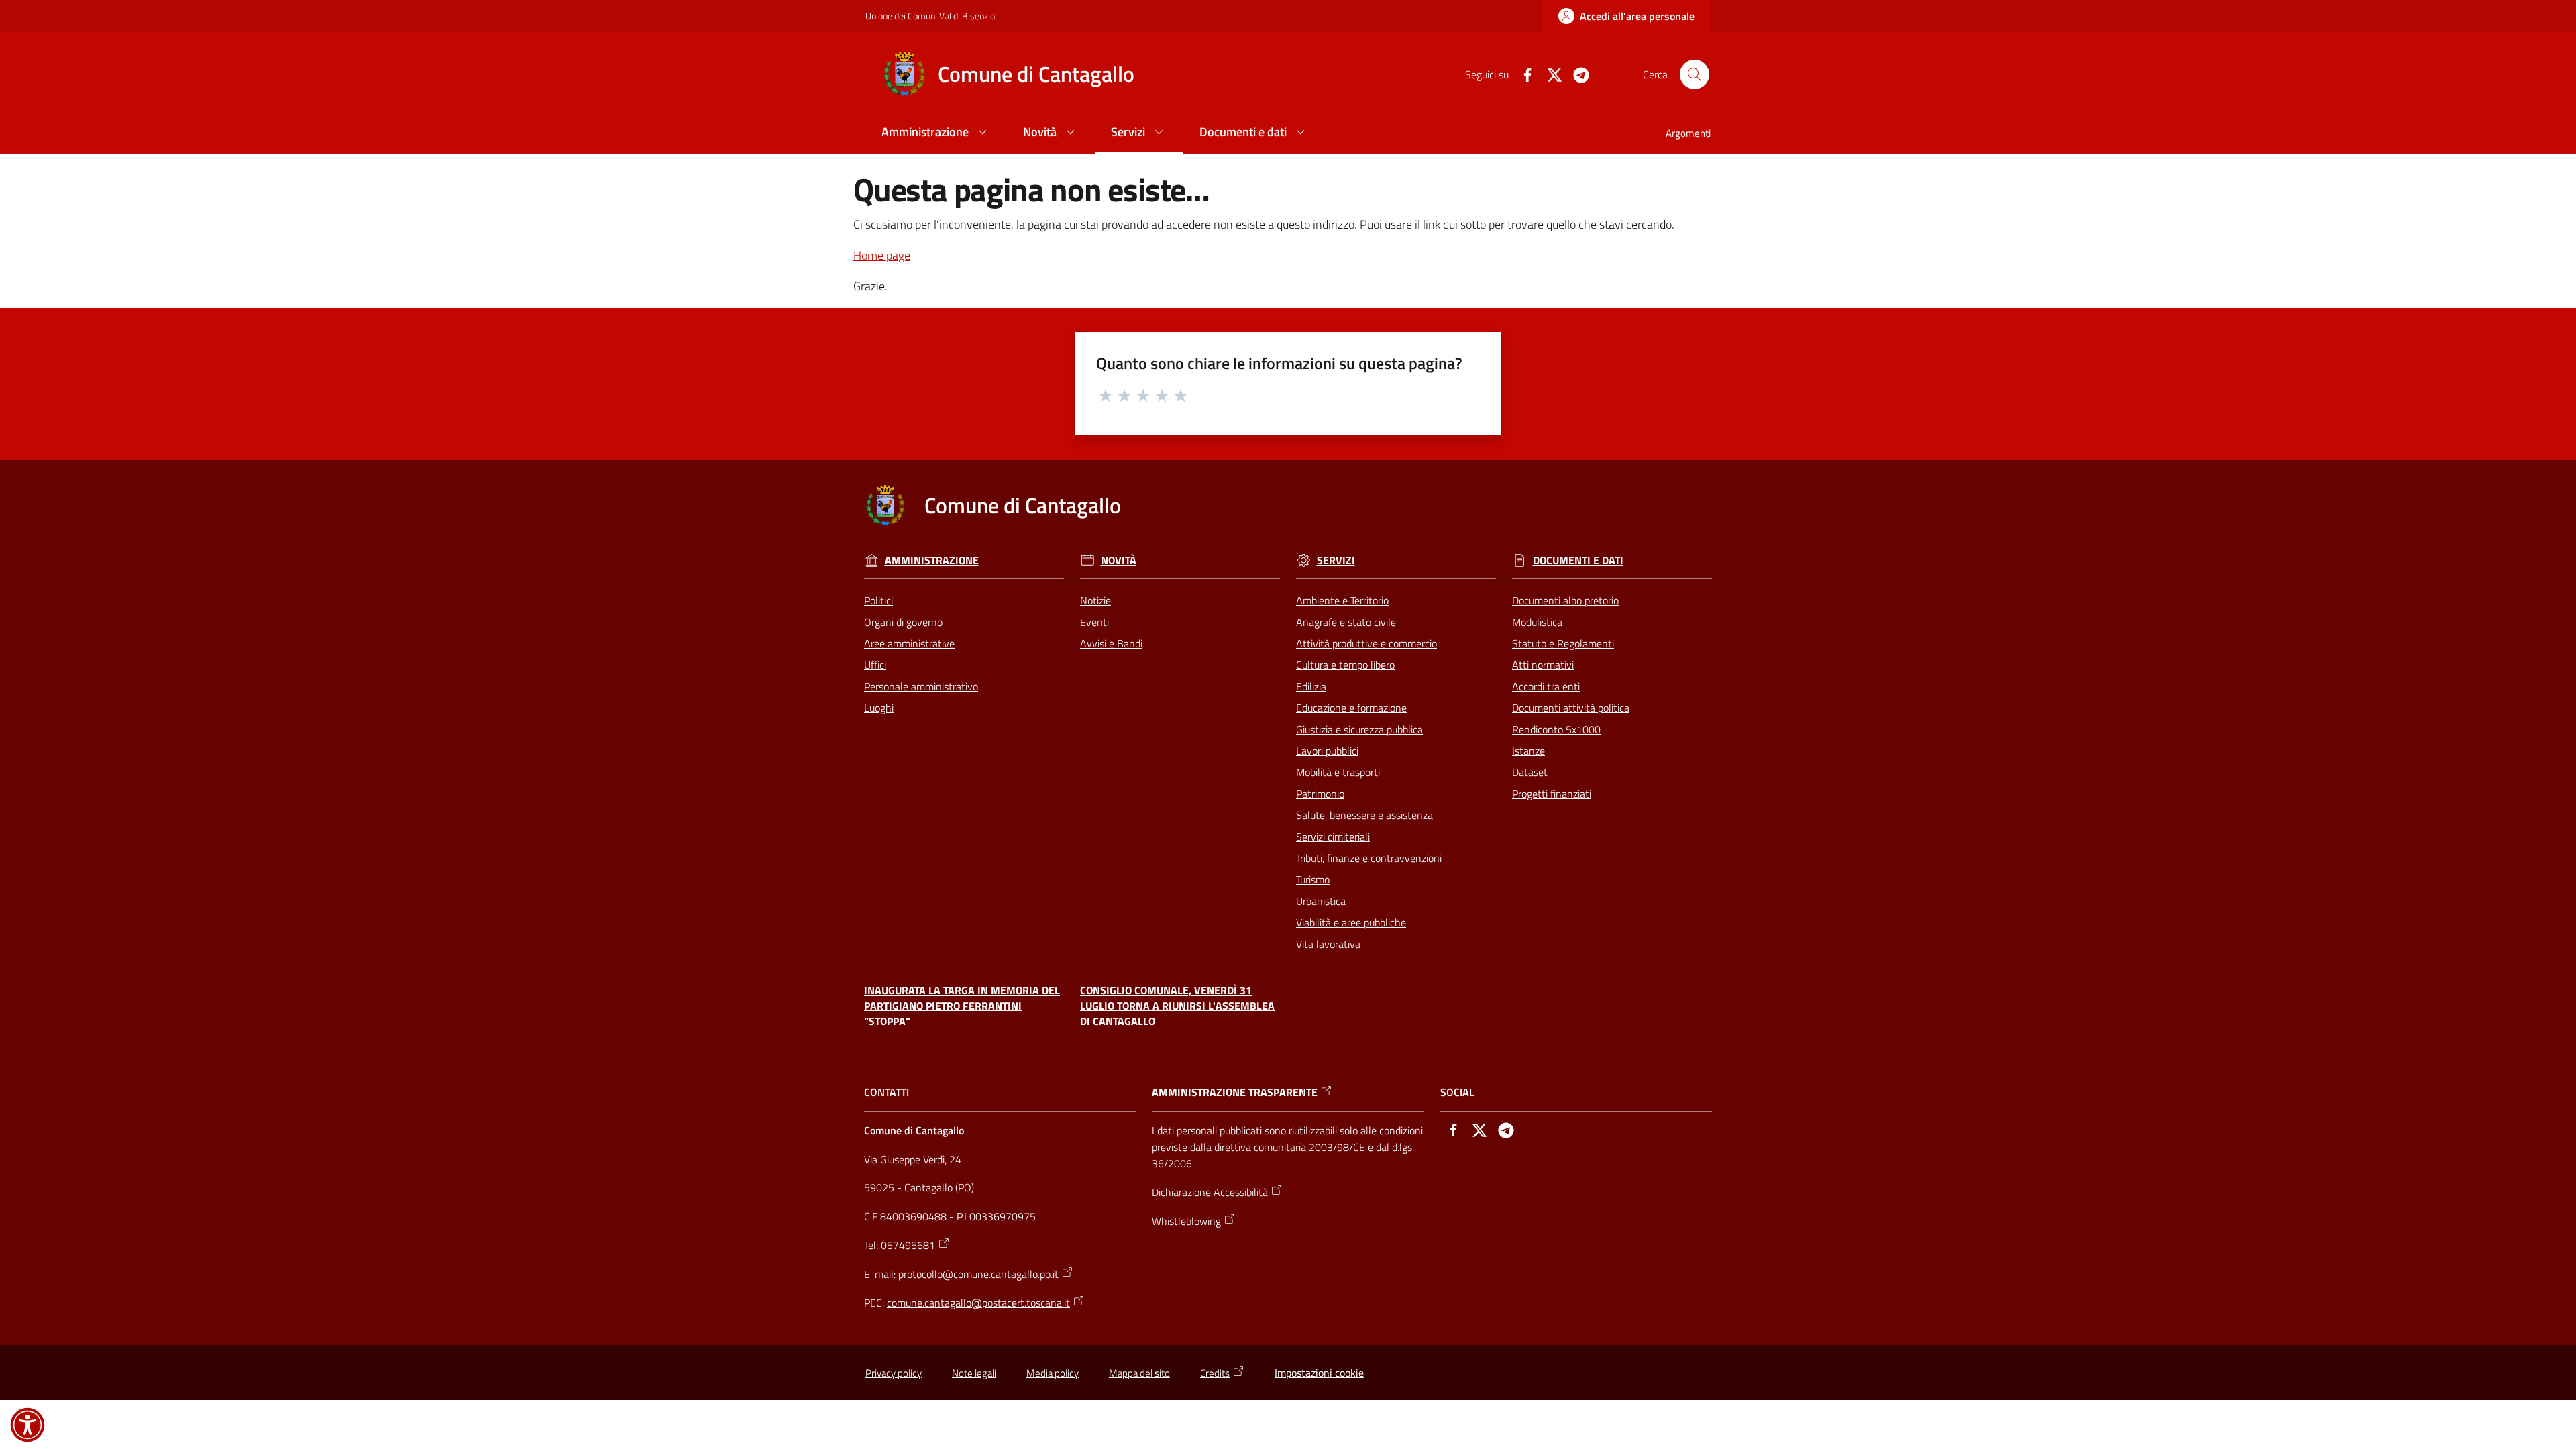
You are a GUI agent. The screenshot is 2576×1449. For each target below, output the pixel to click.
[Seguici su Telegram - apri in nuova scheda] (1576, 74)
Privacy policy (894, 1373)
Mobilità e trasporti (1338, 772)
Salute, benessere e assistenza (1364, 815)
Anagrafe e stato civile (1346, 622)
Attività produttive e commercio (1366, 643)
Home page (882, 255)
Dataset (1530, 772)
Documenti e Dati (1578, 560)
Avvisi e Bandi (1111, 643)
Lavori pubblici (1327, 751)
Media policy (1053, 1373)
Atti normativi (1543, 665)
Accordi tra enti (1546, 686)
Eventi (1094, 622)
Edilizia (1311, 686)
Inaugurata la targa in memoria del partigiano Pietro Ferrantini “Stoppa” (962, 1006)
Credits (1215, 1373)
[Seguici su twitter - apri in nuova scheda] (1549, 74)
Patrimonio (1320, 794)
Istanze (1528, 751)
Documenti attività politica (1571, 708)
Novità (1119, 560)
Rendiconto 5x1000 (1556, 729)
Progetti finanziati (1552, 794)
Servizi (1336, 560)
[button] (1695, 74)
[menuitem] (936, 133)
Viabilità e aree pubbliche (1351, 922)
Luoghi (879, 708)
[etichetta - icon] (1106, 394)
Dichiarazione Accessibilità (1210, 1192)
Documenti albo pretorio (1565, 600)
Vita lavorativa (1328, 944)
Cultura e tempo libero (1345, 665)
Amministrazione (932, 560)
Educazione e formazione (1351, 708)
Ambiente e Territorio (1342, 600)
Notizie (1095, 600)
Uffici (875, 665)
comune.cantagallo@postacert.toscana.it (978, 1303)
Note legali (974, 1373)
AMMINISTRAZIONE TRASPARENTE (1235, 1092)
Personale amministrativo (921, 686)
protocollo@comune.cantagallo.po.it (978, 1274)
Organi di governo (903, 622)
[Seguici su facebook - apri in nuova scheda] (1522, 74)
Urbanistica (1321, 901)
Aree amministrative (909, 643)
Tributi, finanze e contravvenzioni (1369, 858)
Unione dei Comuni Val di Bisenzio (930, 16)
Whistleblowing (1186, 1221)
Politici (878, 600)
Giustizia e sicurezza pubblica (1359, 729)
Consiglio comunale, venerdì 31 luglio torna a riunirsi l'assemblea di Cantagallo (1177, 1006)
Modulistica (1537, 622)
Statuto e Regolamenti (1563, 643)
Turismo (1313, 879)
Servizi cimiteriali (1333, 837)
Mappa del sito (1139, 1373)
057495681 (908, 1245)
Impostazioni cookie (1319, 1373)
